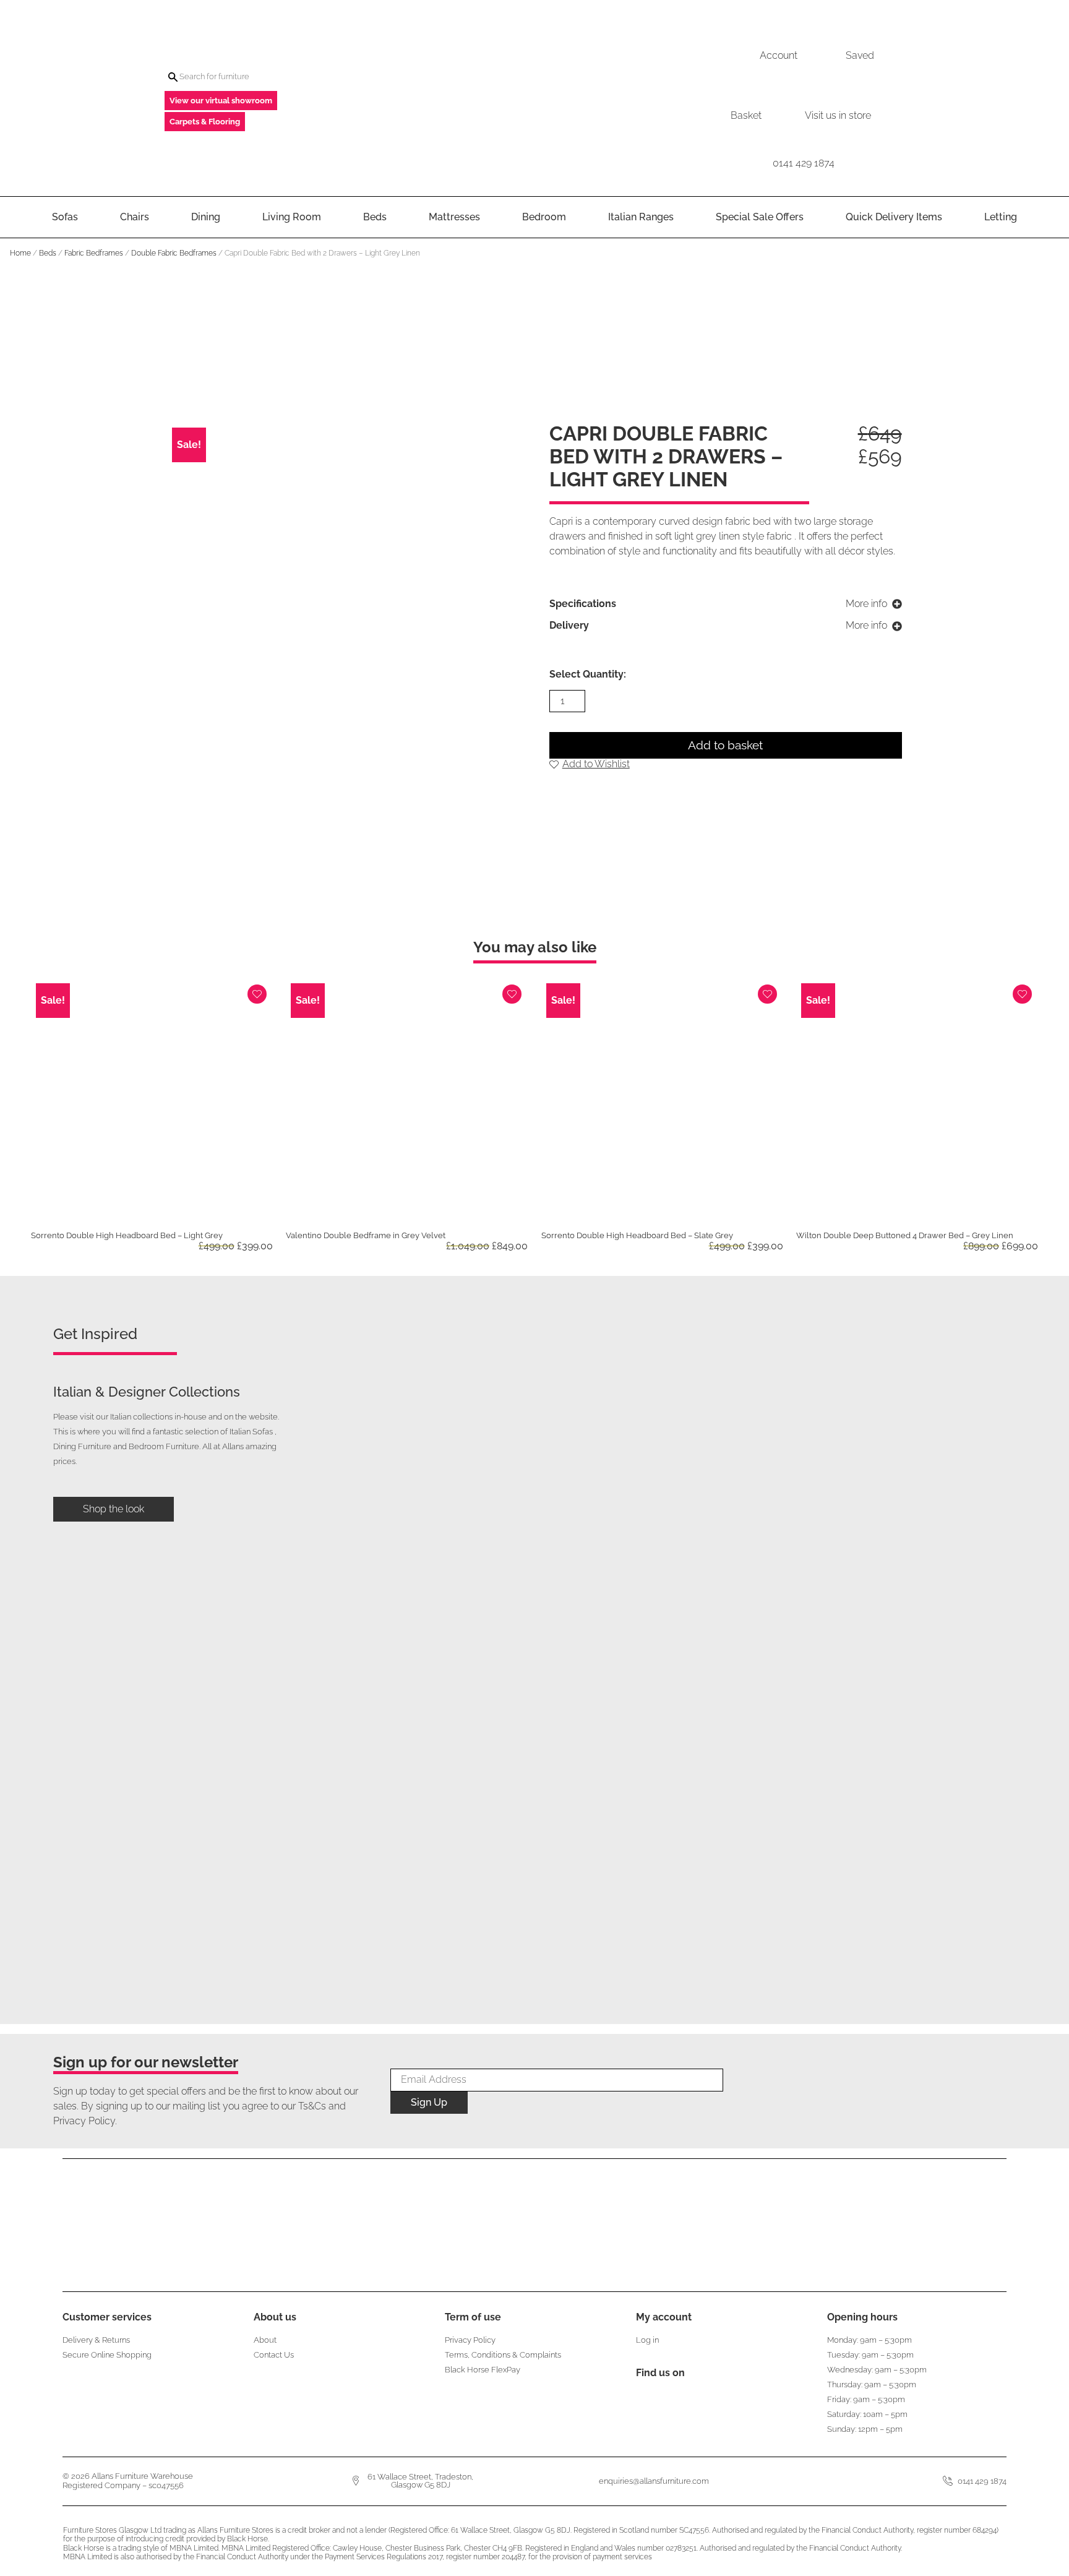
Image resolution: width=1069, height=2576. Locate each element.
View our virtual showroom (221, 101)
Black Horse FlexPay (483, 2370)
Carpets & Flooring (205, 122)
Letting (1001, 217)
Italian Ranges (641, 217)
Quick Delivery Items (894, 217)
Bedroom (544, 217)
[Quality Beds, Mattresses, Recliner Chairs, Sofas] (534, 98)
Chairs (135, 217)
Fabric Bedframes (94, 253)
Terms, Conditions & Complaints (503, 2355)
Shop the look (114, 1509)
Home (20, 253)
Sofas (65, 217)
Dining (206, 217)
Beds (375, 217)
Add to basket (725, 745)
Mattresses (454, 217)
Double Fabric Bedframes (174, 253)
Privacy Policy (470, 2340)
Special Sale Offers (760, 217)
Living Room (292, 217)
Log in (647, 2340)
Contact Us (274, 2355)
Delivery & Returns (96, 2340)
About (265, 2340)
